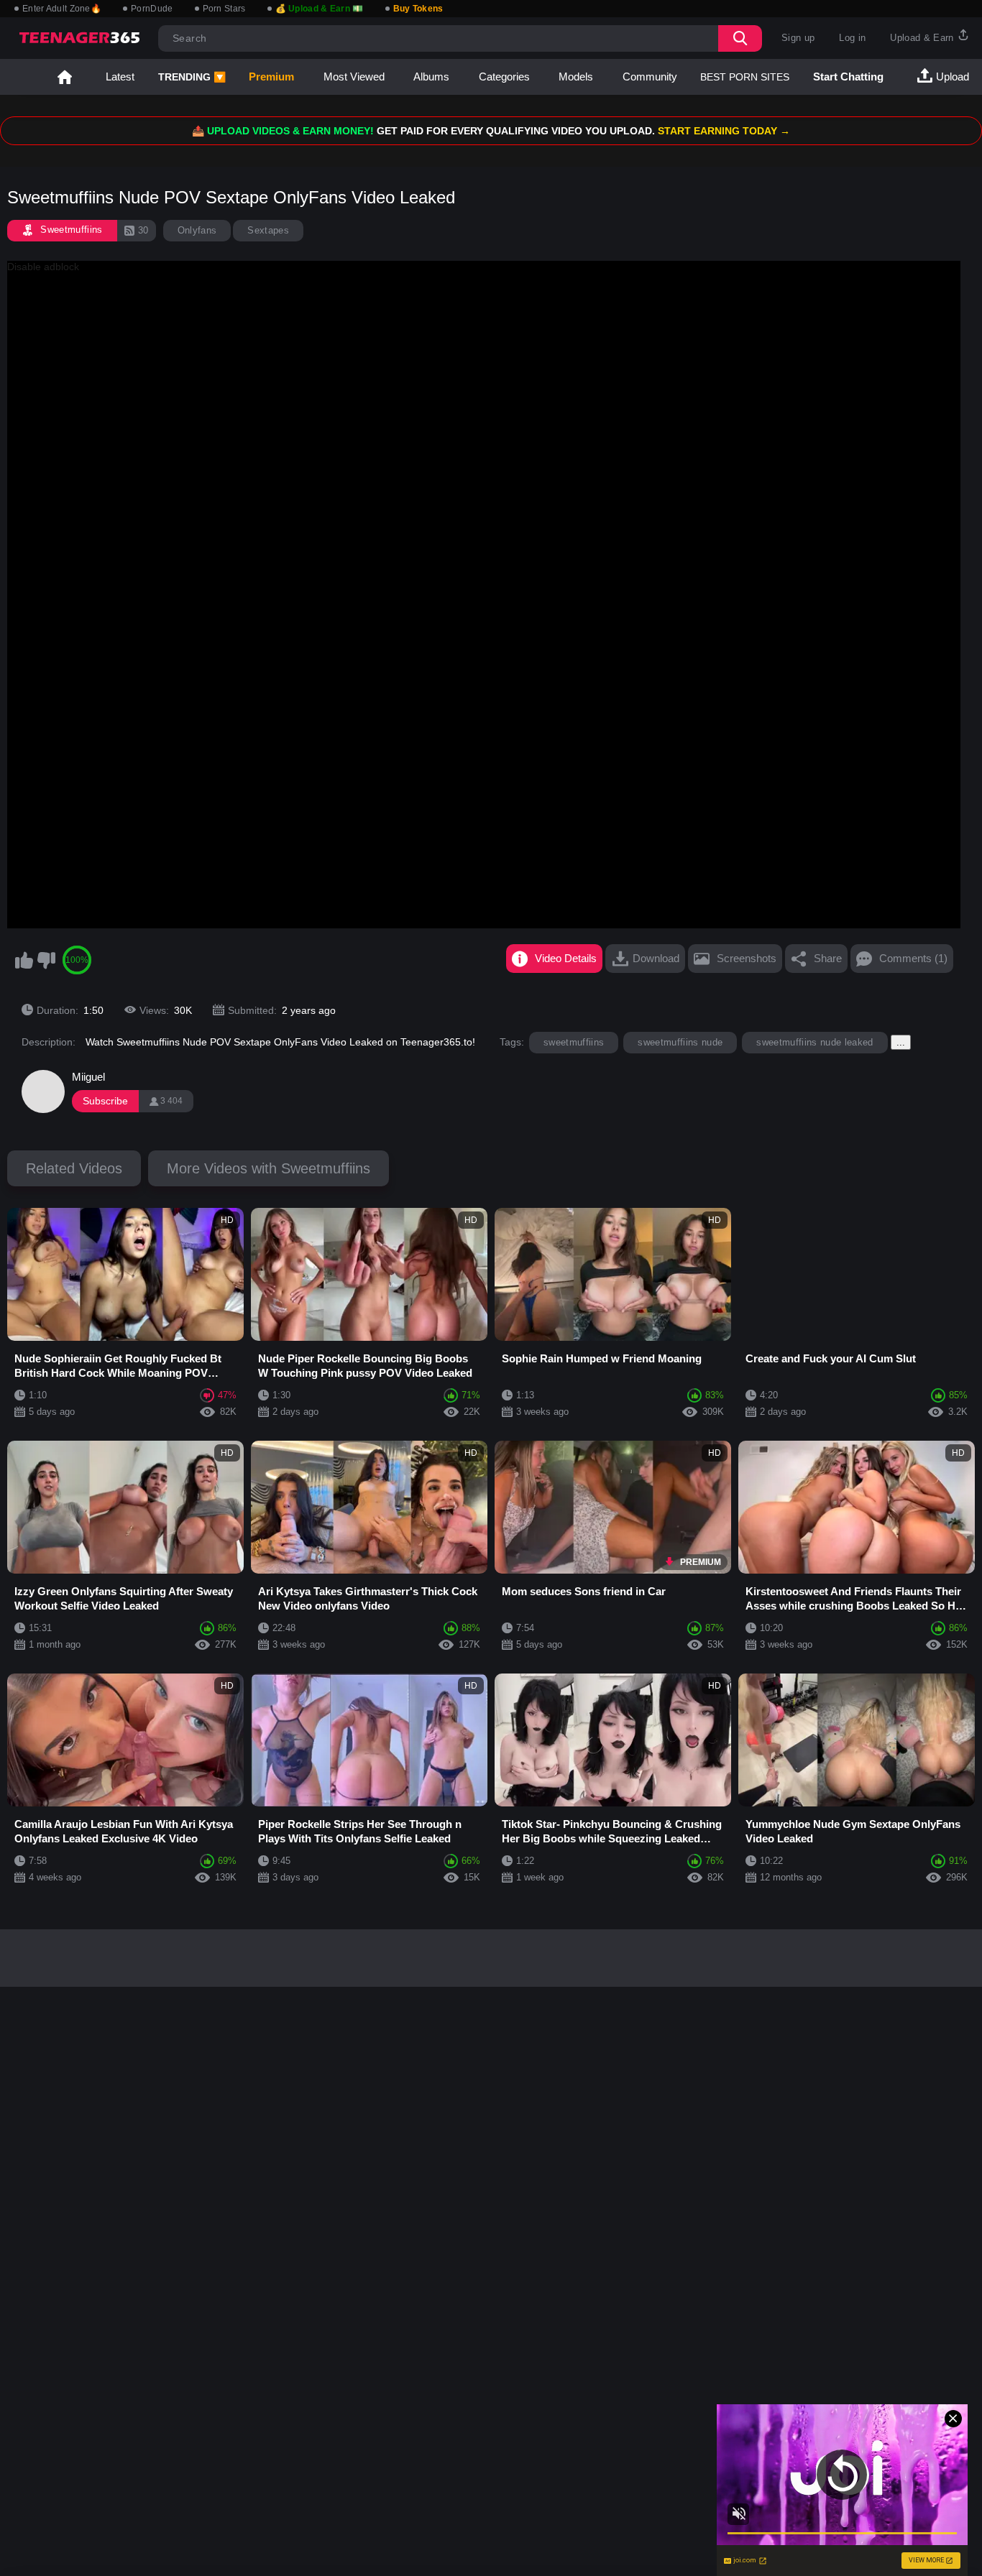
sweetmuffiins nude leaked (814, 1042)
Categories (504, 77)
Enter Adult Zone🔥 (62, 9)
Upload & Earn (923, 38)
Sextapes (268, 230)
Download (656, 958)
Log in (852, 38)
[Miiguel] (43, 1091)
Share (828, 958)
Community (650, 77)
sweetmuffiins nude (680, 1042)
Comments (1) (913, 958)
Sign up (798, 38)
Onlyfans (197, 230)
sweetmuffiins (574, 1042)
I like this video (24, 960)
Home (65, 77)
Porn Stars (224, 9)
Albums (431, 77)
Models (576, 77)
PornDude (152, 9)
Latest (120, 77)
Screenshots (747, 958)
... (901, 1042)
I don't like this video (46, 960)
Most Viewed (354, 77)
